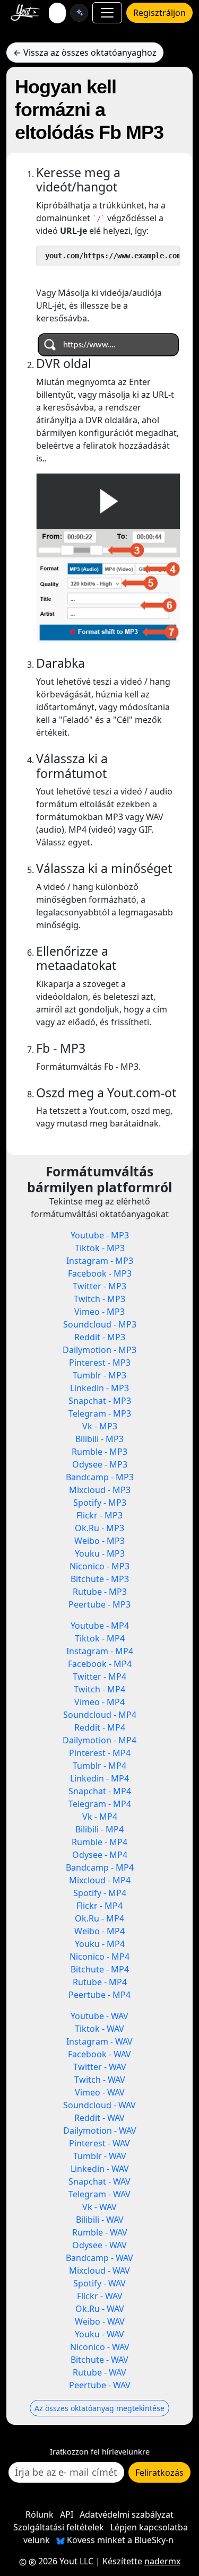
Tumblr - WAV (100, 2156)
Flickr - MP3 (99, 1515)
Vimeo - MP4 (99, 1702)
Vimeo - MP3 (99, 1312)
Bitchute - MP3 (100, 1579)
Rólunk (40, 2514)
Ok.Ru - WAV (100, 2309)
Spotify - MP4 (100, 1893)
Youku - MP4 (100, 1944)
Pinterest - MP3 (100, 1363)
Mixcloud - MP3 (100, 1490)
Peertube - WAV (100, 2385)
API (67, 2514)
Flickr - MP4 (99, 1906)
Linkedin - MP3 (99, 1388)
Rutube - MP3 (100, 1592)
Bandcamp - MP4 (100, 1867)
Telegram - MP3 (100, 1413)
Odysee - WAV (99, 2245)
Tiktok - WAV (99, 2029)
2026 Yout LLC (65, 2561)
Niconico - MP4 (99, 1957)
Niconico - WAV (100, 2347)
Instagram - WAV (99, 2041)
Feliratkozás (159, 2473)
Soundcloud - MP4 (100, 1715)
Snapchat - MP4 (100, 1791)
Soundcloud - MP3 (100, 1324)
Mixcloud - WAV (99, 2271)
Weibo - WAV (100, 2321)
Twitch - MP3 (99, 1299)
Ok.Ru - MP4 (99, 1918)
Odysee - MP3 (100, 1464)
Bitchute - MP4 (100, 1969)
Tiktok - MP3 (100, 1248)
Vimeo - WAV (100, 2092)
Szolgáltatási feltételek (59, 2527)
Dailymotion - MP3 (99, 1350)
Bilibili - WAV (100, 2220)
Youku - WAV (99, 2334)
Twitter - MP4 (99, 1676)
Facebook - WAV (99, 2054)
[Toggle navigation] (107, 13)
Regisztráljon (159, 13)
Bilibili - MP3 (99, 1439)
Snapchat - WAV (99, 2181)
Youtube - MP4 (100, 1626)
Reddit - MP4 (100, 1727)
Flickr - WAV (100, 2296)
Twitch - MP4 (99, 1689)
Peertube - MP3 (99, 1604)
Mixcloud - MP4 (100, 1880)
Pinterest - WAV (99, 2143)
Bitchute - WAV (99, 2360)
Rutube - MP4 (100, 1982)
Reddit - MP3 (100, 1337)
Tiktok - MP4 (100, 1638)
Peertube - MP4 (99, 1995)
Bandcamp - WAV (99, 2258)
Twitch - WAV (100, 2080)
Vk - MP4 (100, 1817)
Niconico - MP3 (99, 1566)
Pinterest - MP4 (100, 1753)
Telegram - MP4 (100, 1804)
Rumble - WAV (100, 2232)
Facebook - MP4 (100, 1664)
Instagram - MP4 (100, 1651)
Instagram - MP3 (100, 1261)
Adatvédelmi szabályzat (127, 2514)
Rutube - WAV (99, 2372)
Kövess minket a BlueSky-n (119, 2540)
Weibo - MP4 (99, 1931)
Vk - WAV (99, 2207)
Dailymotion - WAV (100, 2130)
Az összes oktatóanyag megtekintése (99, 2408)
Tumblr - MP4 (99, 1766)
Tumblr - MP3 (99, 1375)
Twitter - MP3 (99, 1286)
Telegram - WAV (99, 2194)
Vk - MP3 (100, 1426)
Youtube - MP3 (100, 1235)
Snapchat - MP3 (100, 1401)
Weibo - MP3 (99, 1541)
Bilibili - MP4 (99, 1829)
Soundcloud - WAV (99, 2105)
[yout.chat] (79, 13)
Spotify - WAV (99, 2283)
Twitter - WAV (100, 2067)
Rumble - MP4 (99, 1842)
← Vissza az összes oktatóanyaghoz (85, 53)
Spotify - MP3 (100, 1503)
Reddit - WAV (99, 2118)
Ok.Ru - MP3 (99, 1528)
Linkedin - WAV (100, 2169)
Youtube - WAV (99, 2016)
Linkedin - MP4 (99, 1778)
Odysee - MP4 (100, 1855)
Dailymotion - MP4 (99, 1740)
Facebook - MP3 (100, 1273)
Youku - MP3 (100, 1553)
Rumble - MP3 (99, 1452)
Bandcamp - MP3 (100, 1477)
